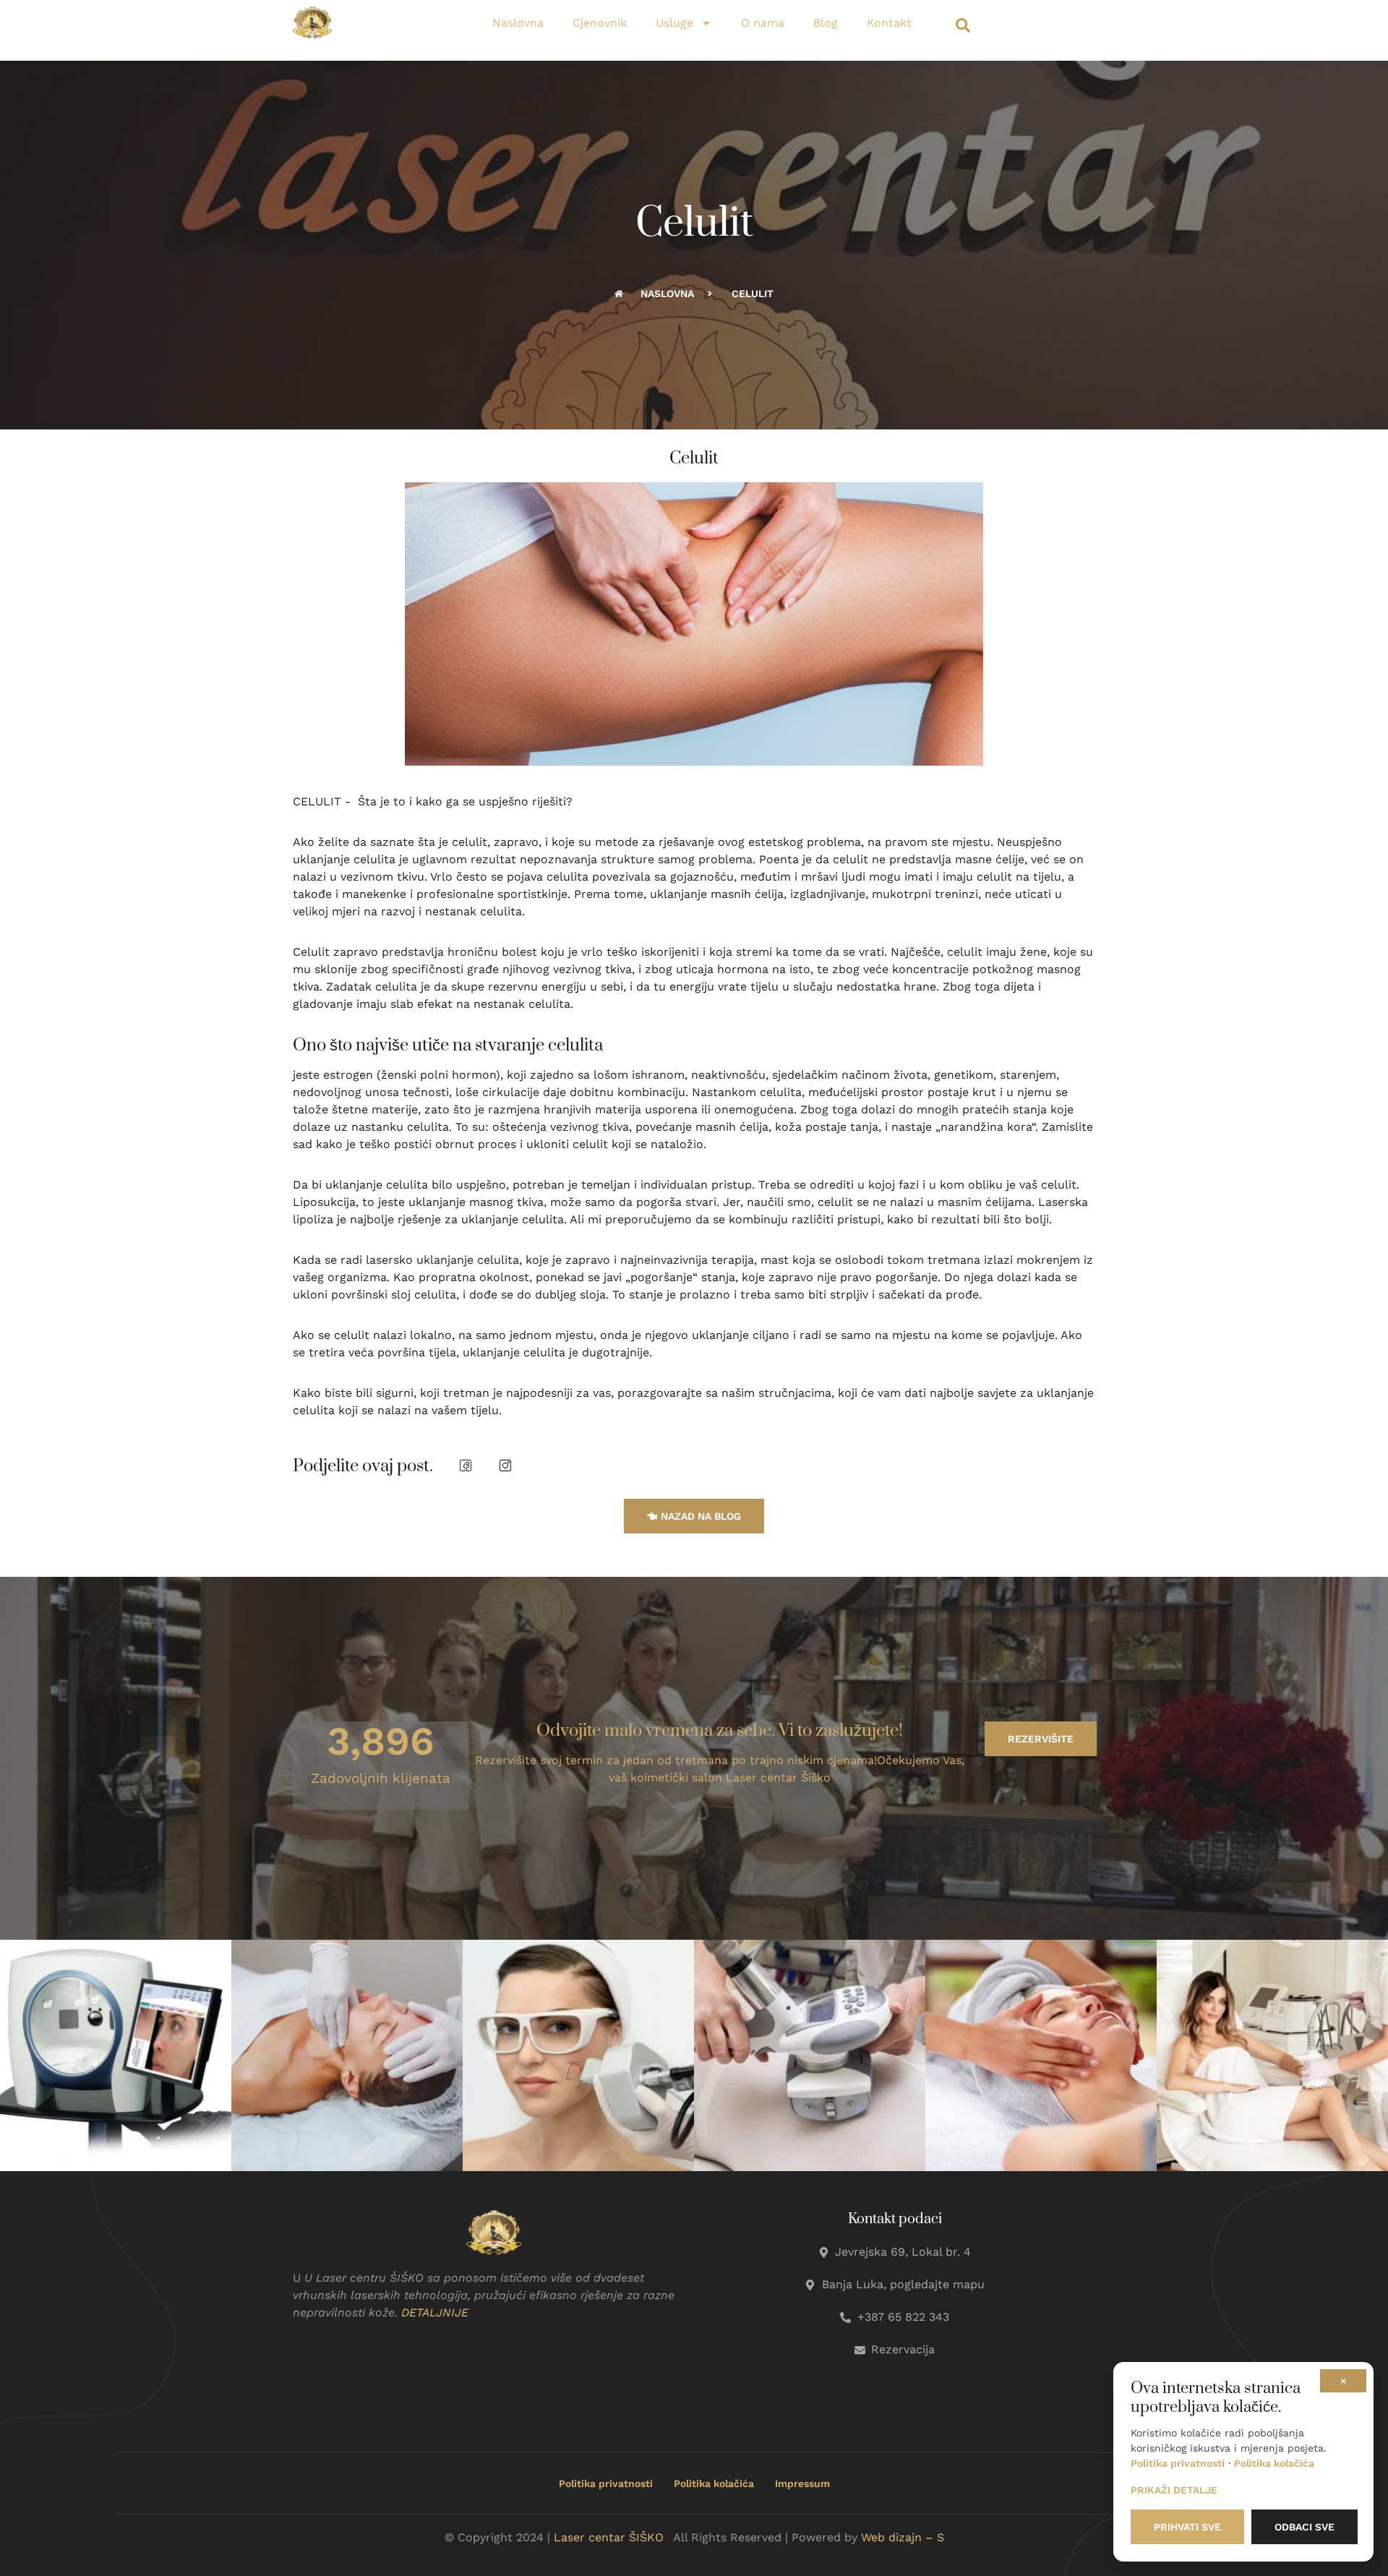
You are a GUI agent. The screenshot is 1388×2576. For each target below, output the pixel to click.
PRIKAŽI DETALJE (1174, 2490)
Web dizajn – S (903, 2537)
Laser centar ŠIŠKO (609, 2537)
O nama (763, 23)
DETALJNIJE (435, 2312)
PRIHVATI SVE (1187, 2527)
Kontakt (889, 23)
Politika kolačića (714, 2483)
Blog (826, 23)
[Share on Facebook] (466, 1466)
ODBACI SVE (1305, 2527)
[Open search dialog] (963, 29)
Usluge (674, 23)
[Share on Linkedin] (505, 1466)
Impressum (802, 2483)
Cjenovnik (600, 23)
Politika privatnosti (606, 2483)
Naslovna (518, 23)
